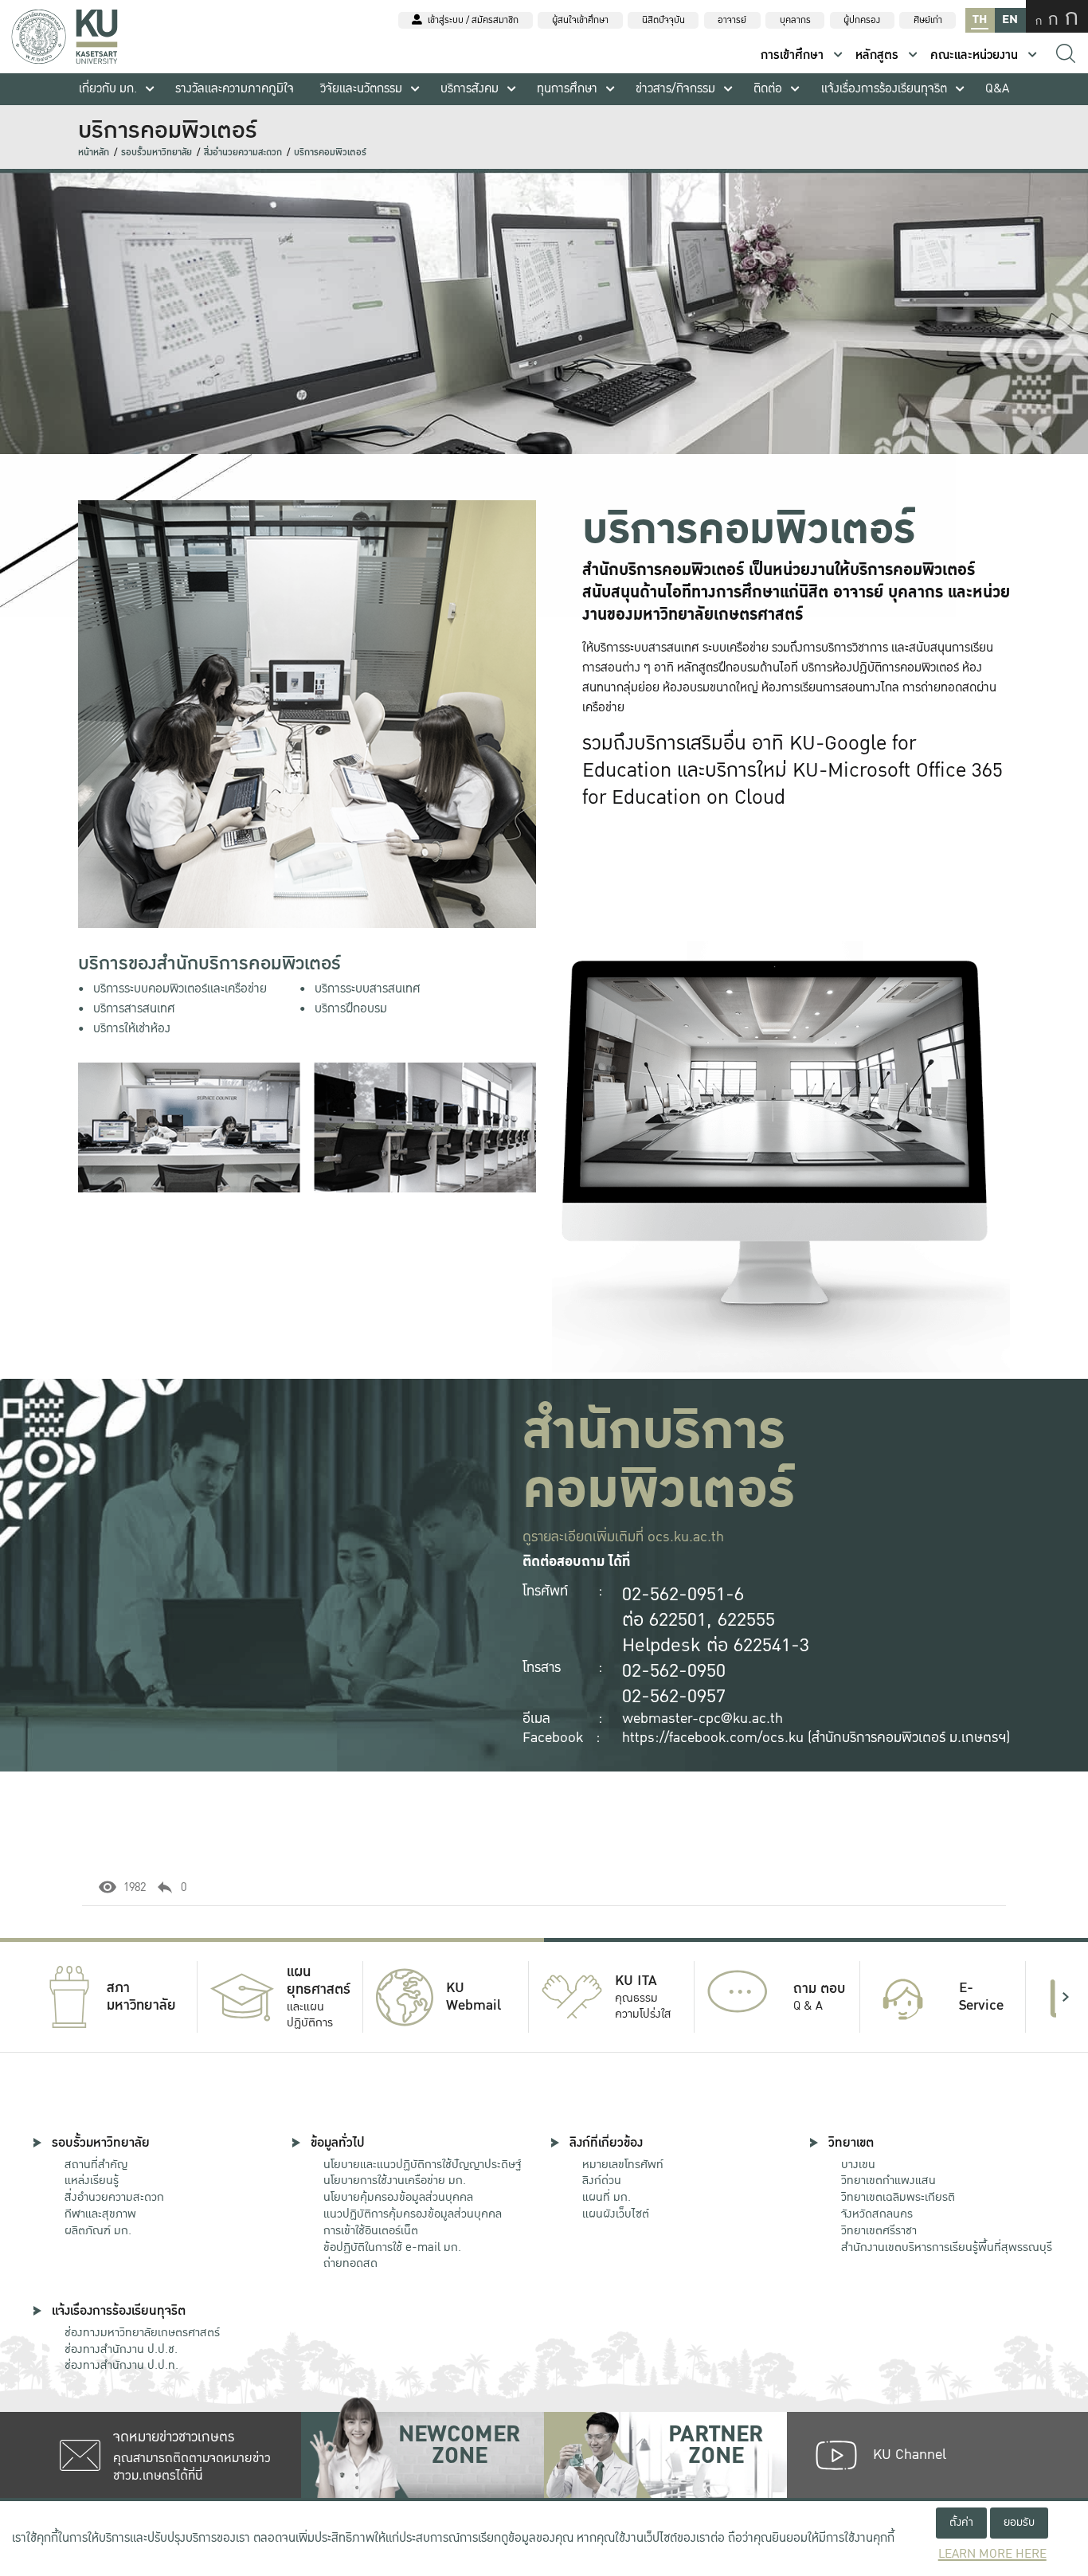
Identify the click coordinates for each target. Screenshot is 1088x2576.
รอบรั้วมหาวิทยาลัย (157, 153)
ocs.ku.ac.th (686, 1537)
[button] (22, 1997)
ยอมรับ (1019, 2522)
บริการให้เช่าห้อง (132, 1029)
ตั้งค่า (961, 2522)
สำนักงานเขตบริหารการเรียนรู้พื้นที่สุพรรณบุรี (947, 2247)
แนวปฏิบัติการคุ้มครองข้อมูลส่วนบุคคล (413, 2214)
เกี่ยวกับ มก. (108, 89)
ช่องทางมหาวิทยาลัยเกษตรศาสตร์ (142, 2332)
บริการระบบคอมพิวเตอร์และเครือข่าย (180, 989)
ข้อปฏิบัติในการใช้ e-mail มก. (392, 2247)
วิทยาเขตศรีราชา (879, 2230)
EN (1010, 20)
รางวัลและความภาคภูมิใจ (235, 89)
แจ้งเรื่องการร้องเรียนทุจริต (884, 89)
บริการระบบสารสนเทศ (368, 989)
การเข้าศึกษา (792, 55)
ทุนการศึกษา (567, 89)
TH (980, 20)
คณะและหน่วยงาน (974, 55)
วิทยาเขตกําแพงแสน (888, 2180)
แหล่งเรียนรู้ (92, 2180)
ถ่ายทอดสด (350, 2263)
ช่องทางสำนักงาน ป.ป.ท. (121, 2365)
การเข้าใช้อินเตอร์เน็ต (371, 2230)
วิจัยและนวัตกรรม (361, 89)
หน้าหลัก (94, 153)
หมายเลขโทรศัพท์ (623, 2164)
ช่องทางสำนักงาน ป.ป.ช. (121, 2349)
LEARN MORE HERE (992, 2554)
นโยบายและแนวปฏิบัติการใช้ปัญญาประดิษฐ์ (422, 2164)
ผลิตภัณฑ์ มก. (98, 2230)
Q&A (997, 89)
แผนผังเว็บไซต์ (616, 2214)
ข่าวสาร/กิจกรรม (675, 89)
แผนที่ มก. (607, 2197)
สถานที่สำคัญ (96, 2164)
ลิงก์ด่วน (602, 2180)
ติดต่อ (768, 89)
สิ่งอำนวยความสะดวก (243, 153)
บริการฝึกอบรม (351, 1009)
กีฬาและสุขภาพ (100, 2214)
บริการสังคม (470, 89)
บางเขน (858, 2164)
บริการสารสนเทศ (134, 1009)
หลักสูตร (877, 55)
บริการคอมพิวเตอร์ (330, 153)
